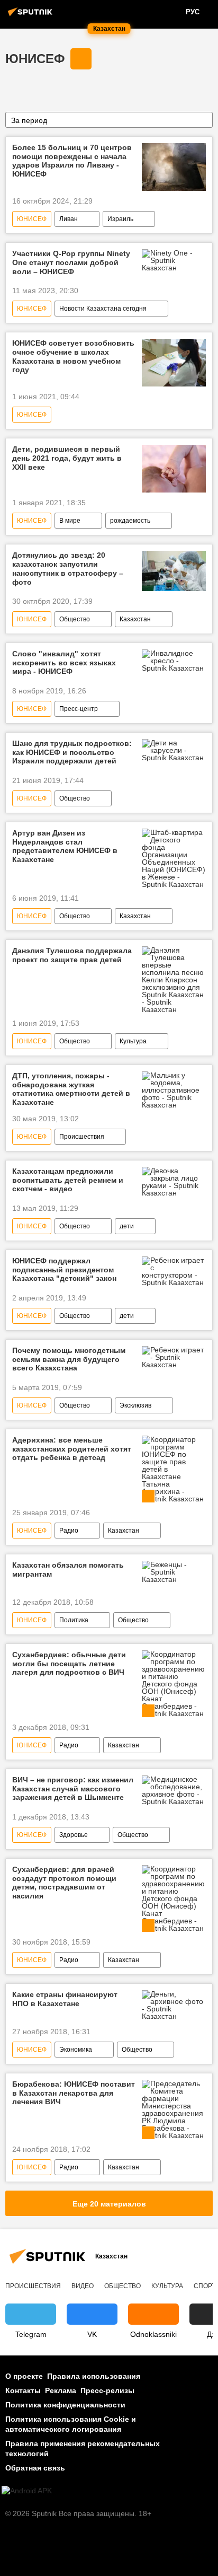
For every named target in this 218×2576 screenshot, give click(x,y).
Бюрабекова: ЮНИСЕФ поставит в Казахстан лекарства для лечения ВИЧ (74, 2093)
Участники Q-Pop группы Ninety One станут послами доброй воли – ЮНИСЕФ (71, 262)
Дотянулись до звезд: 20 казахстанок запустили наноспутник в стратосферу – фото (68, 568)
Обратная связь (35, 2468)
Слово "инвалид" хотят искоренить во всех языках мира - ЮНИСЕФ (64, 663)
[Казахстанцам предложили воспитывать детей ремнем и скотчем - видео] (174, 1182)
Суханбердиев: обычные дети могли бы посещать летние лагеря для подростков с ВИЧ (69, 1664)
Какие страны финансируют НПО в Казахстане (65, 1999)
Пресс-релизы (107, 2390)
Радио (69, 1531)
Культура (133, 1041)
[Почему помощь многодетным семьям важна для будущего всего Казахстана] (174, 1357)
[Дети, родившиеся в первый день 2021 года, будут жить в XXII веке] (174, 469)
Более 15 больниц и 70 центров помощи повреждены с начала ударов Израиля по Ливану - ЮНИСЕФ (72, 161)
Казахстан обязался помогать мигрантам (68, 1570)
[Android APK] (27, 2491)
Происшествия (82, 1137)
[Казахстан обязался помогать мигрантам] (174, 1572)
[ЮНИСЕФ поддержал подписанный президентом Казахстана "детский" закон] (174, 1271)
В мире (70, 521)
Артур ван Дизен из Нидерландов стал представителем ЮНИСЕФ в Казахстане (65, 846)
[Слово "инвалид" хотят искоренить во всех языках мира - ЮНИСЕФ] (174, 661)
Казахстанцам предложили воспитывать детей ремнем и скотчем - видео (68, 1180)
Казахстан (135, 619)
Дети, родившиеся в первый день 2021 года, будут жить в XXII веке (67, 458)
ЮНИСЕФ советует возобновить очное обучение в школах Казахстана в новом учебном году (73, 356)
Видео (83, 2286)
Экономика (76, 2050)
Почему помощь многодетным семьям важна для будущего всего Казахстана (69, 1359)
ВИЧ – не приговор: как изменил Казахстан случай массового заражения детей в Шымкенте (73, 1789)
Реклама (61, 2390)
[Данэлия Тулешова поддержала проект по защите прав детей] (174, 980)
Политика (74, 1620)
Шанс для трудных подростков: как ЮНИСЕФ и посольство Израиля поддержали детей (72, 752)
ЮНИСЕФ (35, 59)
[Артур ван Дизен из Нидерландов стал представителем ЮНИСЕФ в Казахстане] (174, 858)
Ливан (69, 219)
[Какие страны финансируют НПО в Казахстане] (174, 2005)
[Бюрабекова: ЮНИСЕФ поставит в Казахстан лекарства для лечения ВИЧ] (174, 2109)
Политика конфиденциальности (65, 2405)
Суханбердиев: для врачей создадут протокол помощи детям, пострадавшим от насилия (64, 1883)
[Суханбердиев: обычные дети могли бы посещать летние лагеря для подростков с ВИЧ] (174, 1684)
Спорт (205, 2286)
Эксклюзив (135, 1405)
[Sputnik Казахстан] (32, 16)
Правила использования (94, 2376)
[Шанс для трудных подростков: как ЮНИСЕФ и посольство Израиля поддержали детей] (174, 750)
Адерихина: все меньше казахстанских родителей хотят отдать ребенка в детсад (72, 1449)
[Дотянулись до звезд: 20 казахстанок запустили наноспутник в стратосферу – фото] (174, 571)
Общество (75, 619)
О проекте (24, 2376)
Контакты (23, 2390)
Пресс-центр (79, 709)
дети (127, 1226)
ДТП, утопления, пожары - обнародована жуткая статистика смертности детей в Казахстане (71, 1089)
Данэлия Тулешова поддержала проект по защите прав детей (72, 955)
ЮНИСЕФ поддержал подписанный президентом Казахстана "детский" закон (64, 1270)
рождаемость (130, 521)
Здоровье (74, 1835)
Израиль (120, 219)
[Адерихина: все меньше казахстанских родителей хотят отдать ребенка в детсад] (174, 1469)
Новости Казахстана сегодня (103, 309)
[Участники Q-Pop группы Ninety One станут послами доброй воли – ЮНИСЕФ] (174, 260)
